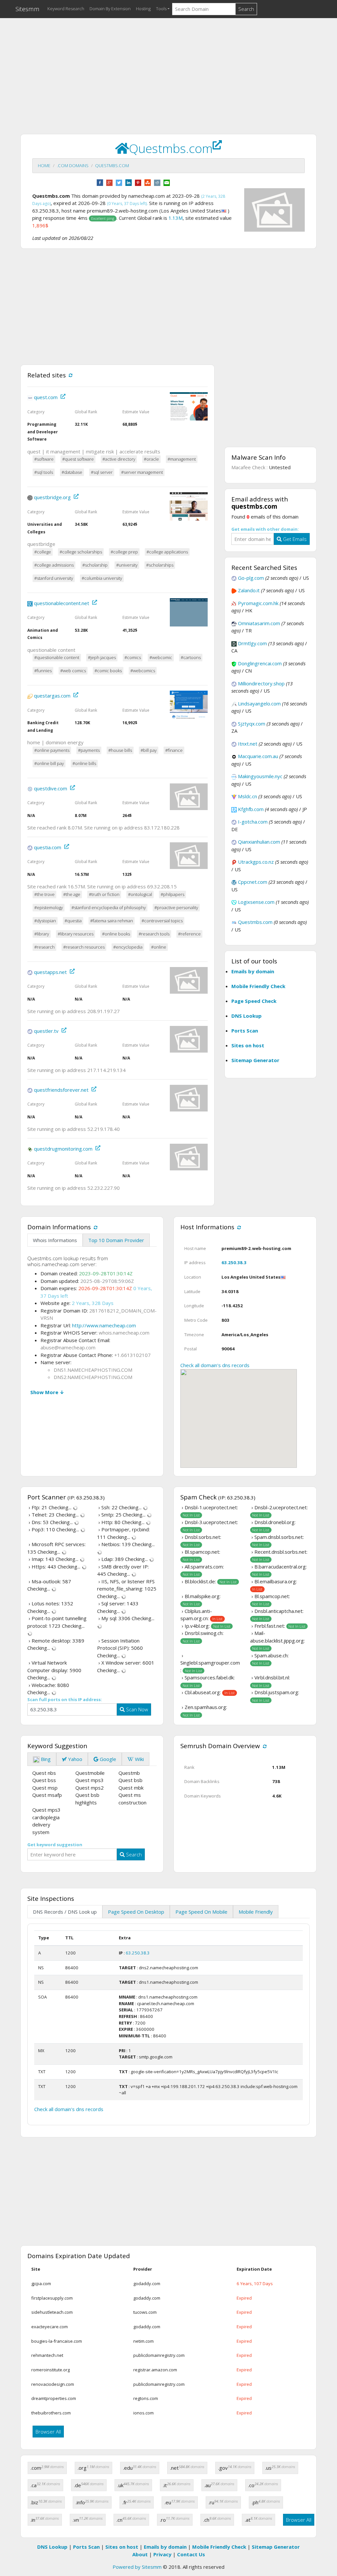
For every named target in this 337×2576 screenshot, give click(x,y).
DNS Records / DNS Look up (65, 1912)
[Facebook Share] (100, 182)
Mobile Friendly (256, 1912)
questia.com (48, 847)
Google (107, 1759)
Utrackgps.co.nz (256, 862)
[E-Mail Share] (167, 182)
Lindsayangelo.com (259, 703)
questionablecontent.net (62, 603)
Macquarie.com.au (258, 756)
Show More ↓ (47, 1392)
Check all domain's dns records (215, 1365)
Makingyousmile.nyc (260, 776)
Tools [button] (161, 9)
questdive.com (51, 788)
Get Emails (294, 539)
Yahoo (75, 1759)
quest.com (46, 397)
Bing (45, 1759)
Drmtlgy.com (252, 643)
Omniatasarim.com (259, 623)
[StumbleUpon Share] (148, 182)
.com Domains (73, 166)
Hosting (143, 9)
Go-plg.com (251, 578)
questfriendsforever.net (61, 1090)
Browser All (48, 2432)
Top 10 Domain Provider (116, 1240)
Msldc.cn (247, 796)
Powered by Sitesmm (137, 2567)
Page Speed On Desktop (136, 1912)
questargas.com (52, 696)
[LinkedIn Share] (129, 182)
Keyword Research (66, 9)
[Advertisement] (168, 69)
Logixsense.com (256, 902)
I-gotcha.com (253, 822)
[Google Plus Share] (109, 182)
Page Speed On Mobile (201, 1912)
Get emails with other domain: (265, 529)
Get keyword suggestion (55, 1845)
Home (44, 166)
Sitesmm (27, 9)
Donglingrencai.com (260, 663)
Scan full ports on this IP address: (65, 1699)
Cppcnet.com (253, 882)
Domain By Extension (110, 9)
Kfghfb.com (251, 809)
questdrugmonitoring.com (63, 1149)
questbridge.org (52, 497)
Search (246, 9)
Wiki (139, 1759)
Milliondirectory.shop (261, 683)
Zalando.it (249, 590)
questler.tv (46, 1031)
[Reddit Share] (157, 182)
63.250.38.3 (234, 1262)
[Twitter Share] (119, 182)
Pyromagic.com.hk (258, 603)
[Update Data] (70, 375)
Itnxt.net (248, 744)
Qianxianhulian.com (259, 842)
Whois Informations (55, 1240)
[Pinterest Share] (138, 182)
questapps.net (50, 972)
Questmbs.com (112, 166)
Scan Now (136, 1709)
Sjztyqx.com (252, 724)
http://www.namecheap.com (104, 1325)
